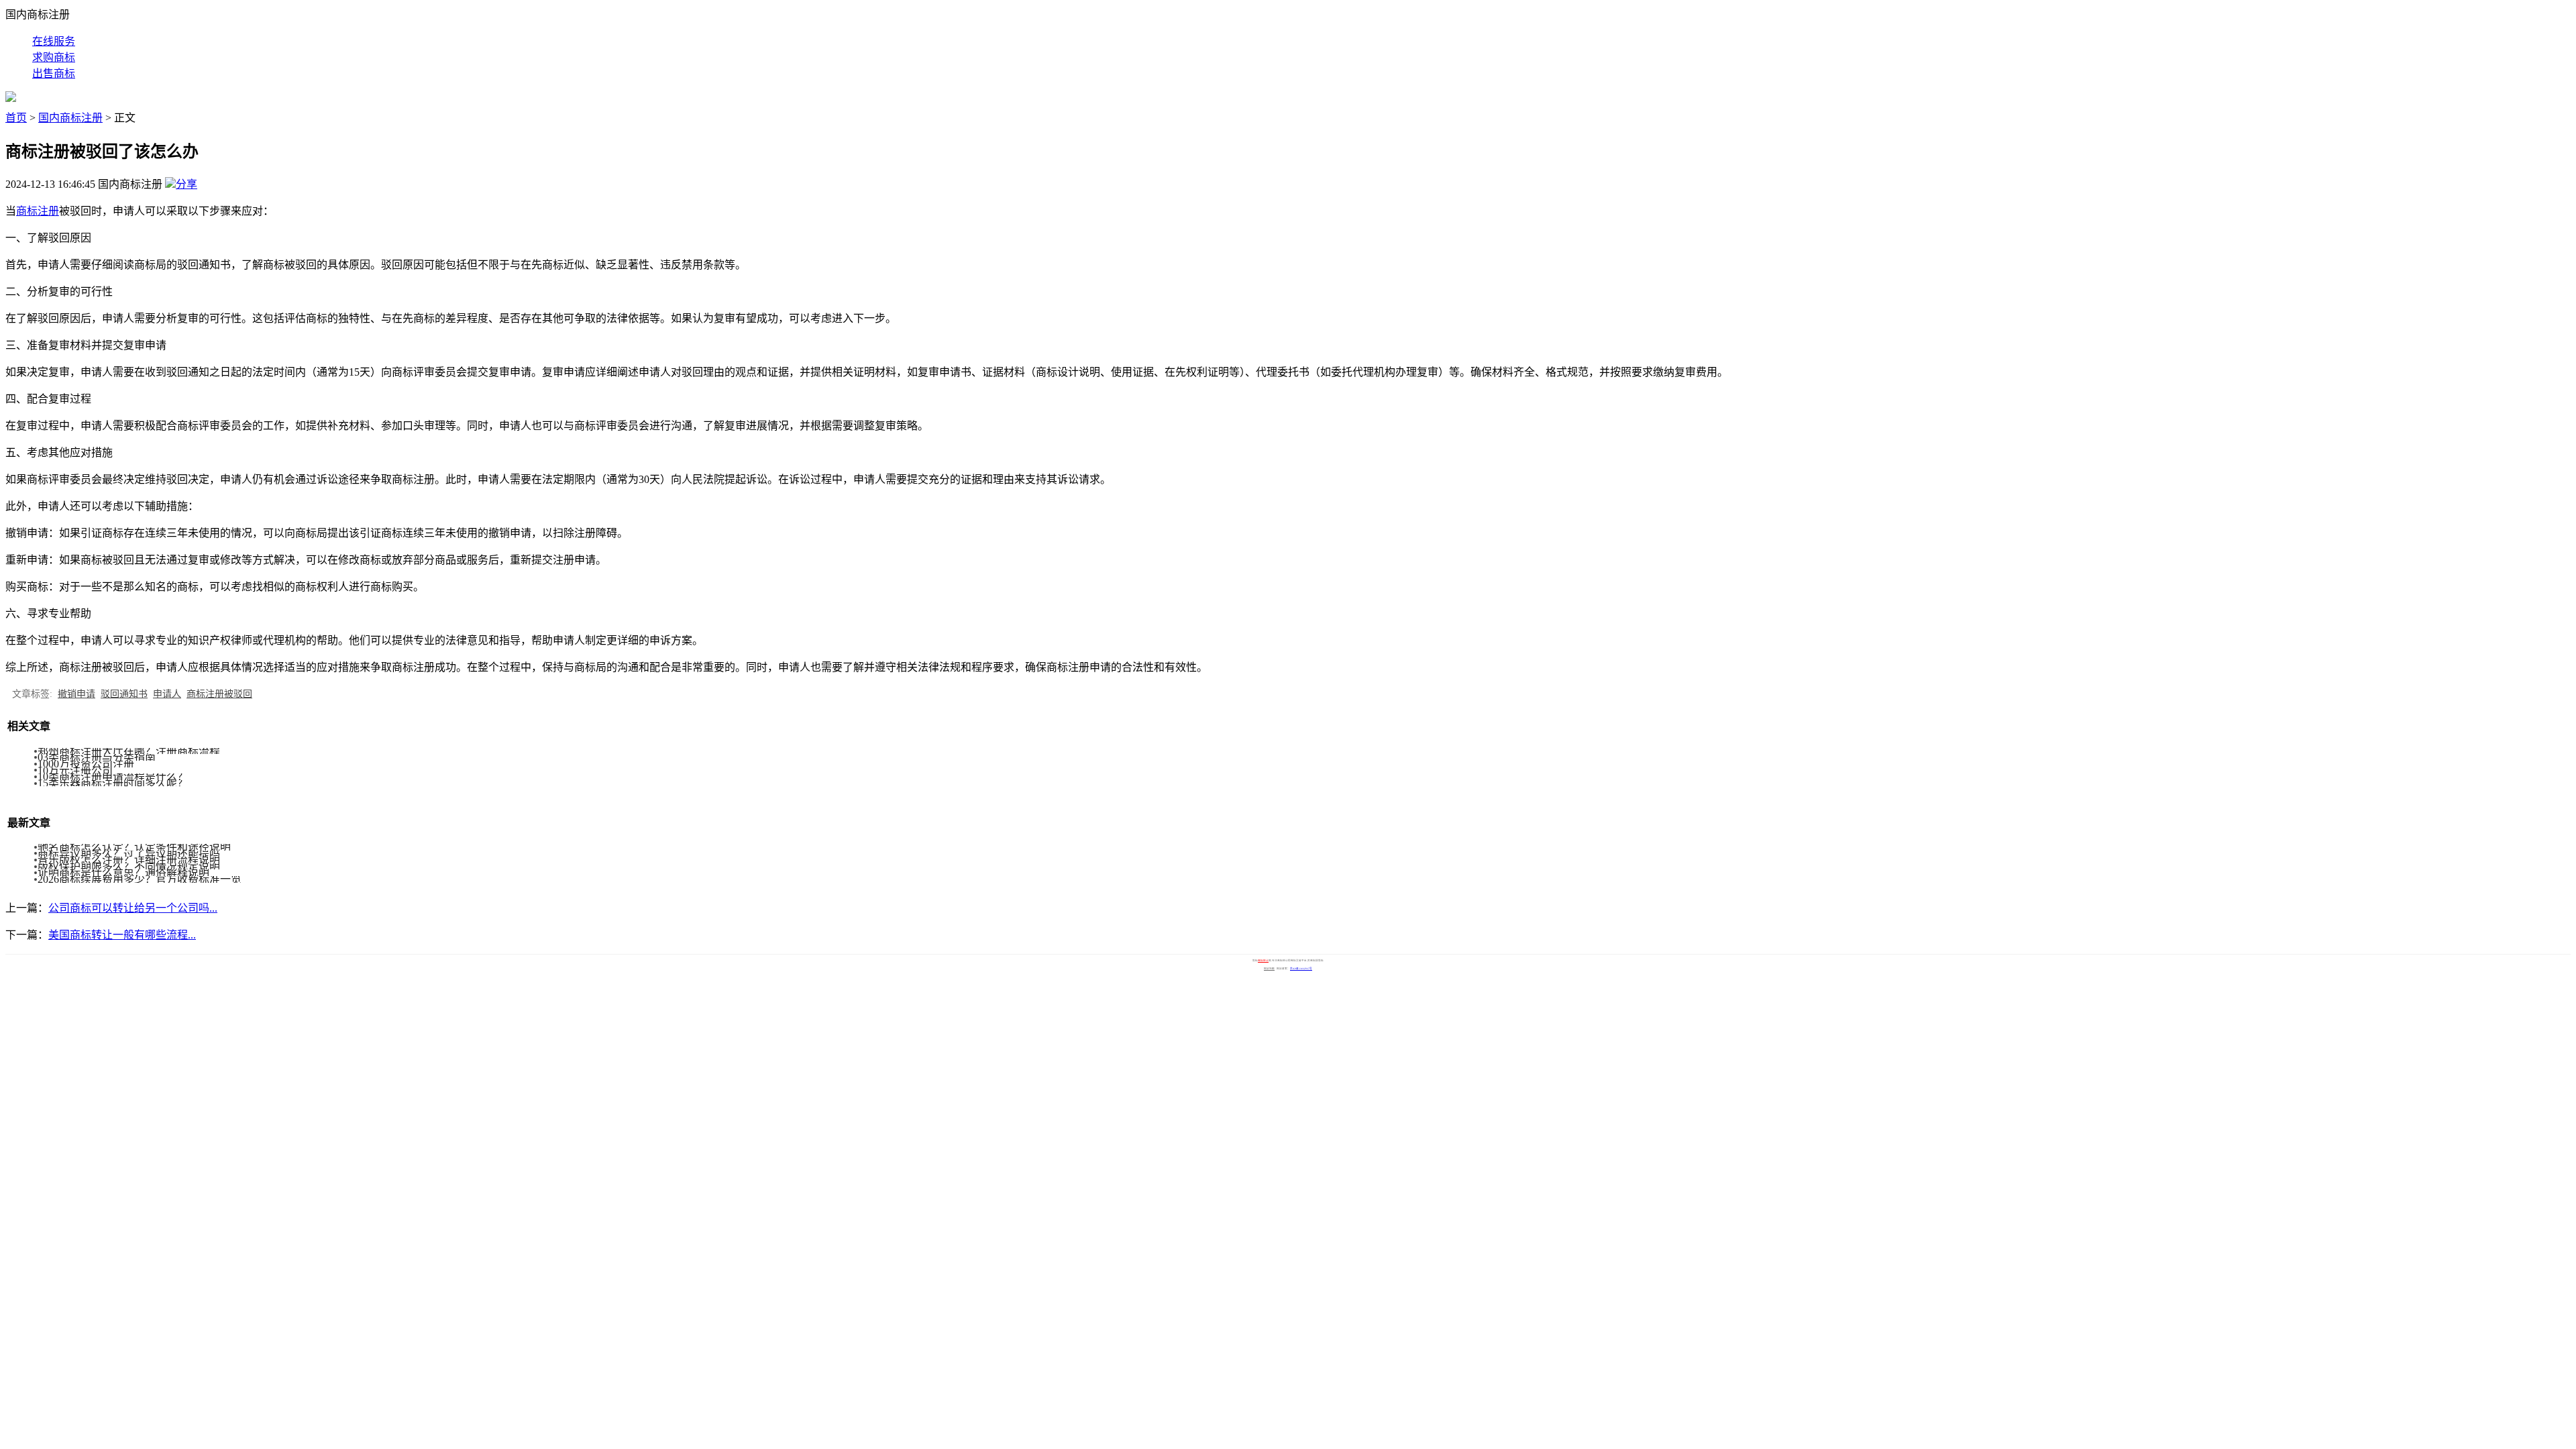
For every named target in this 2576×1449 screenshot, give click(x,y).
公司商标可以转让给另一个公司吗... (133, 908)
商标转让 (1263, 961)
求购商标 (54, 57)
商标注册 (38, 211)
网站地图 (1269, 969)
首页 (16, 118)
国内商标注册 (70, 118)
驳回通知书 (124, 694)
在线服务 (54, 41)
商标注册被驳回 (219, 694)
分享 (186, 184)
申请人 (167, 694)
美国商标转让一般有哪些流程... (122, 935)
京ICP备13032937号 (1301, 969)
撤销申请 (76, 694)
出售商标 (54, 73)
